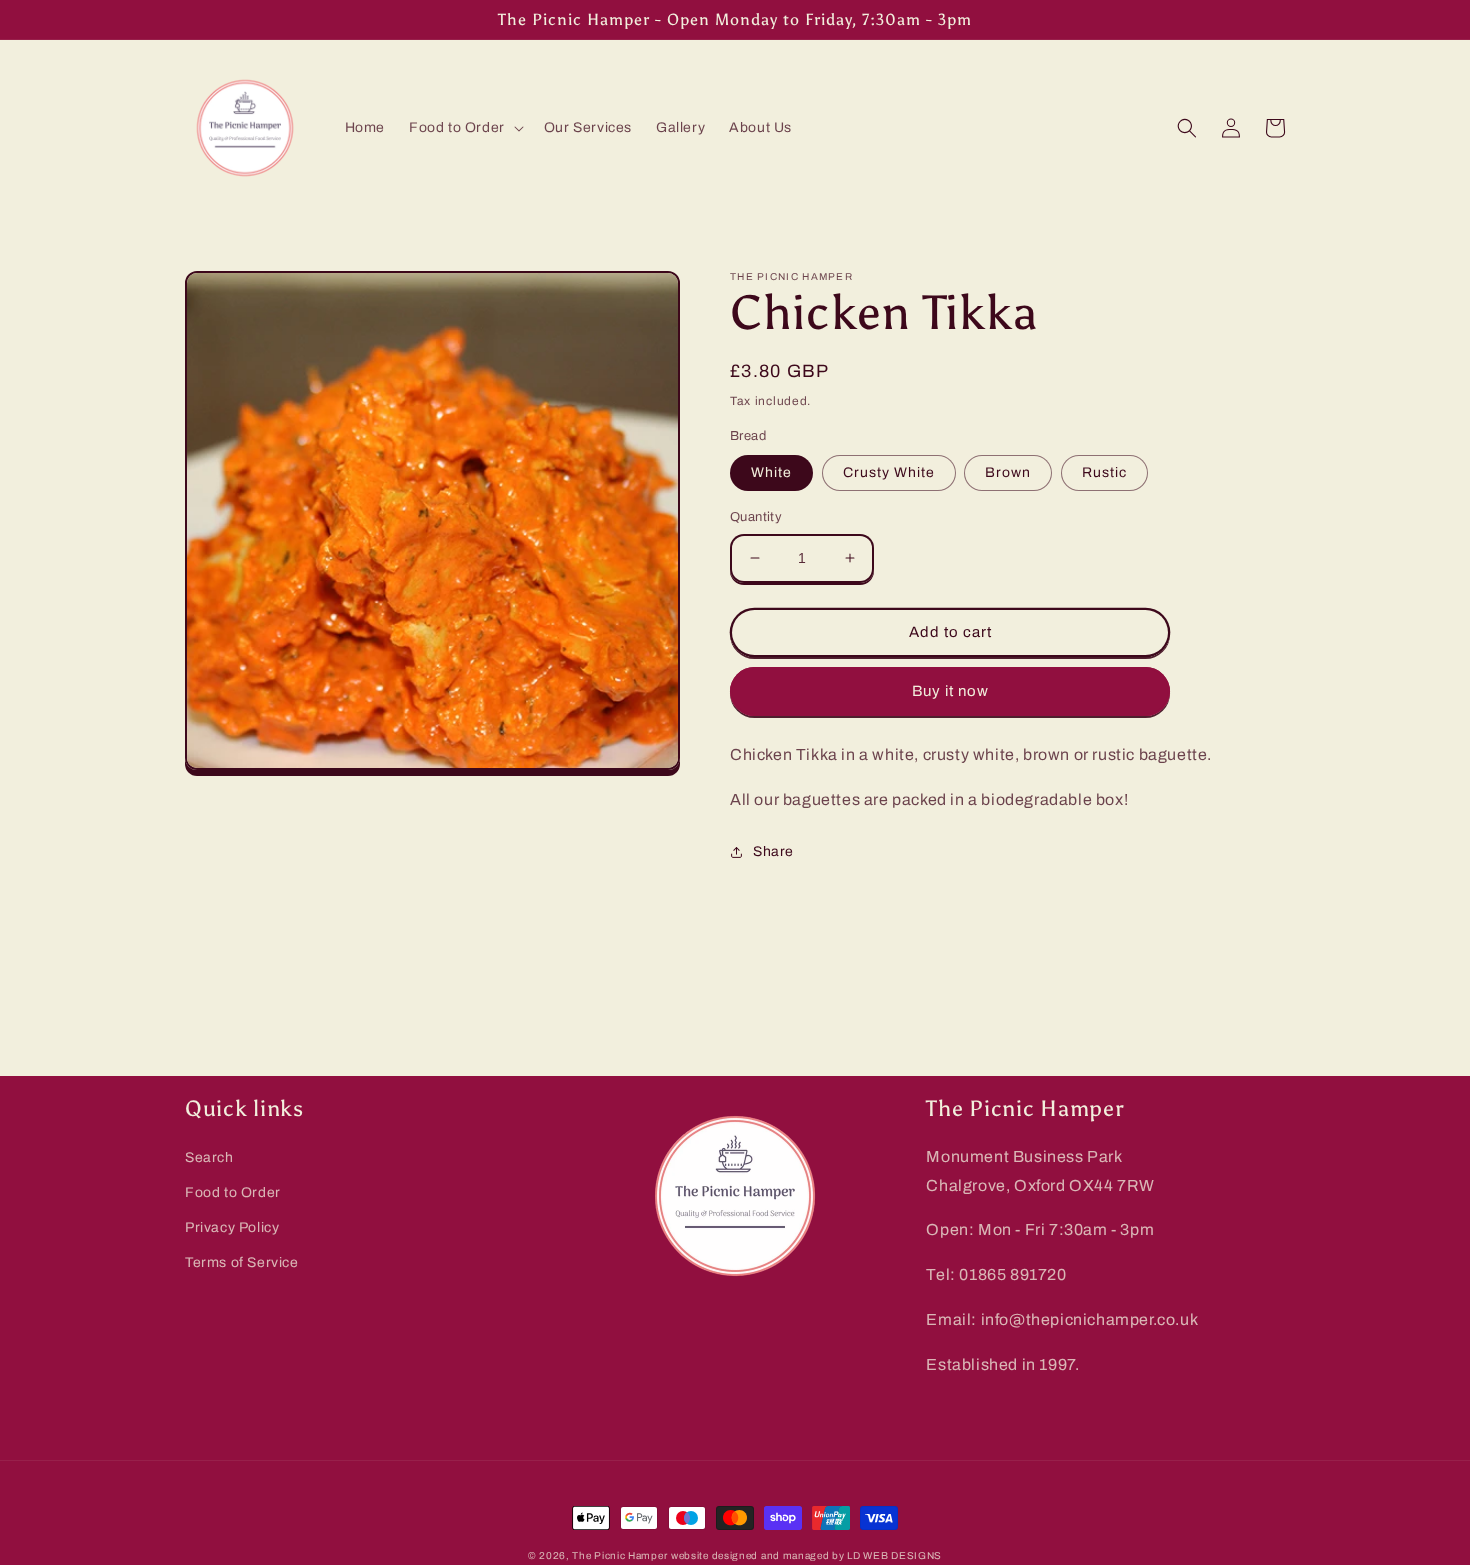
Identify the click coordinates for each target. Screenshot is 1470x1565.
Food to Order (233, 1192)
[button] (464, 128)
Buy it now (950, 691)
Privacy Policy (232, 1227)
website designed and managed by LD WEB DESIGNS (806, 1555)
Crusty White (889, 472)
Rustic (1104, 472)
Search (209, 1157)
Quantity (756, 517)
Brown (1008, 472)
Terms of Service (242, 1262)
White (771, 472)
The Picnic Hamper (619, 1555)
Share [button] (773, 851)
